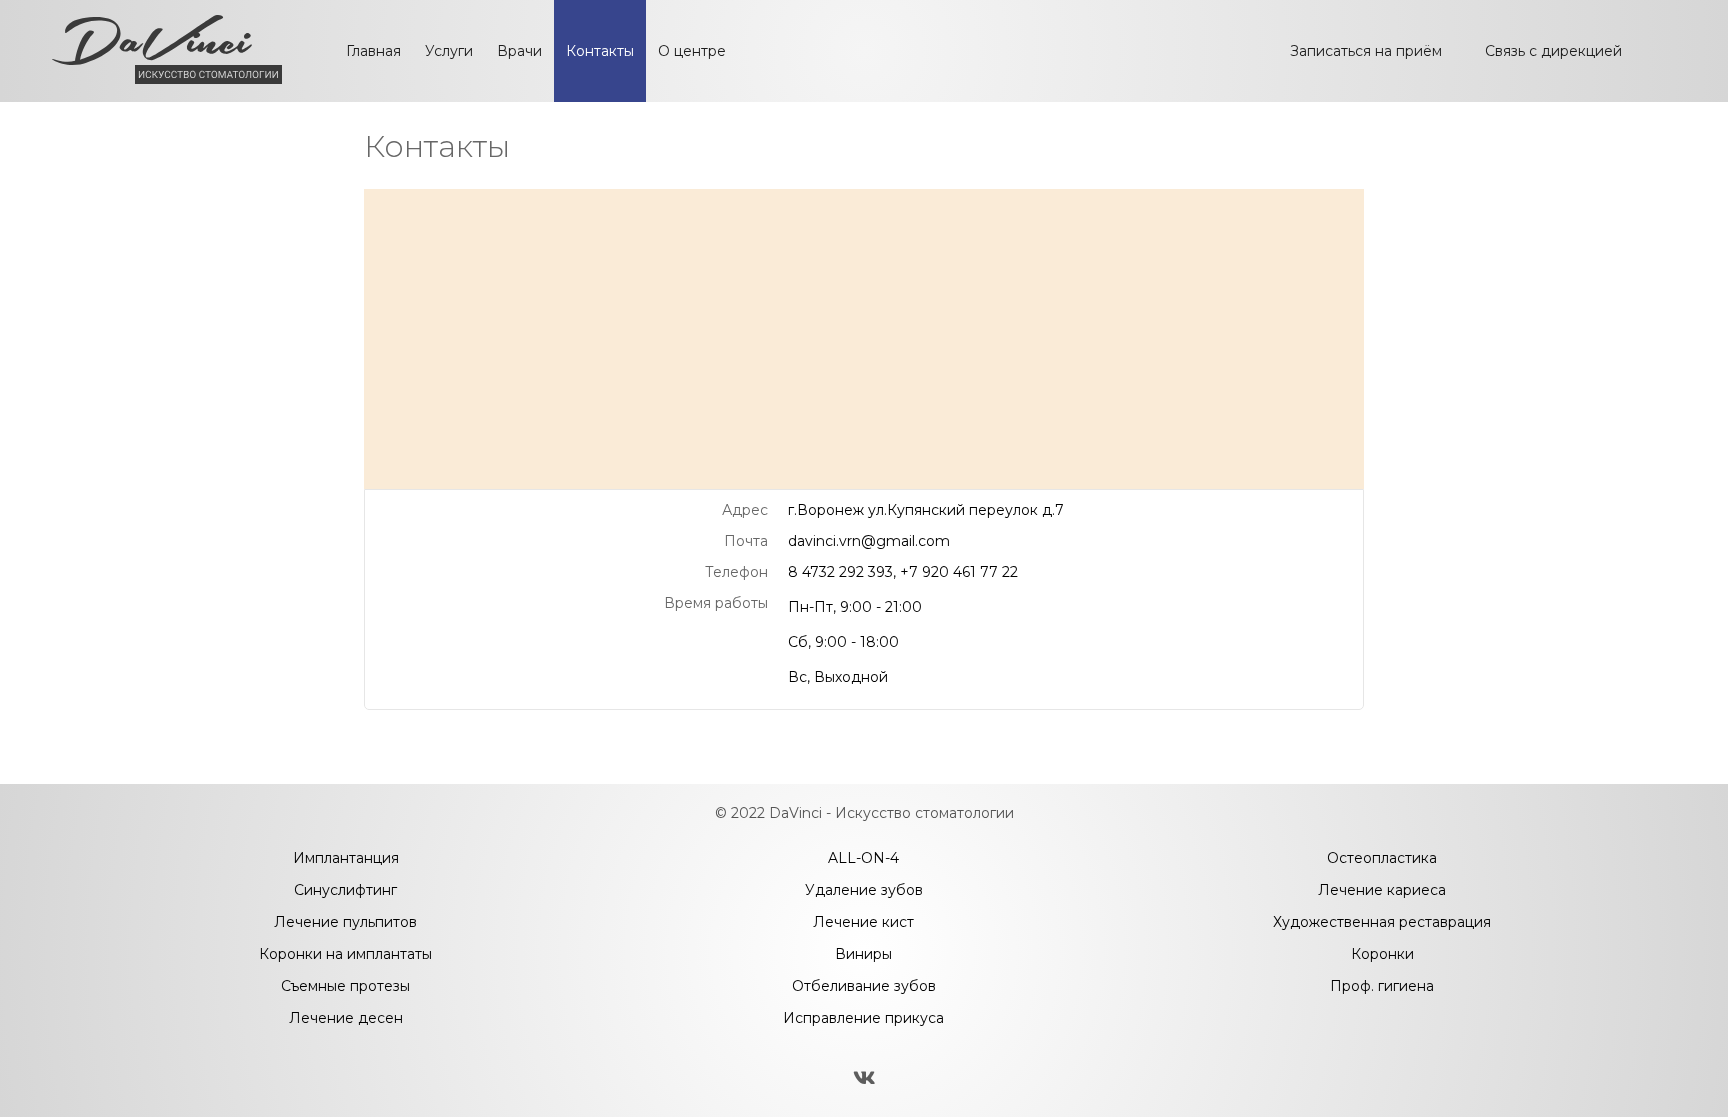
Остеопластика (1382, 858)
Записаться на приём (1366, 51)
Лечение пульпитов (345, 922)
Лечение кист (863, 922)
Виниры (863, 954)
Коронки (1382, 954)
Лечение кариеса (1382, 890)
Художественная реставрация (1382, 922)
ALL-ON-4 (863, 858)
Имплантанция (346, 858)
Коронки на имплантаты (345, 954)
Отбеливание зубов (864, 986)
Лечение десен (346, 1018)
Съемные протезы (345, 986)
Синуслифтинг (345, 890)
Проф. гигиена (1382, 986)
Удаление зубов (864, 890)
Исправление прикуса (863, 1018)
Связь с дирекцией (1553, 51)
